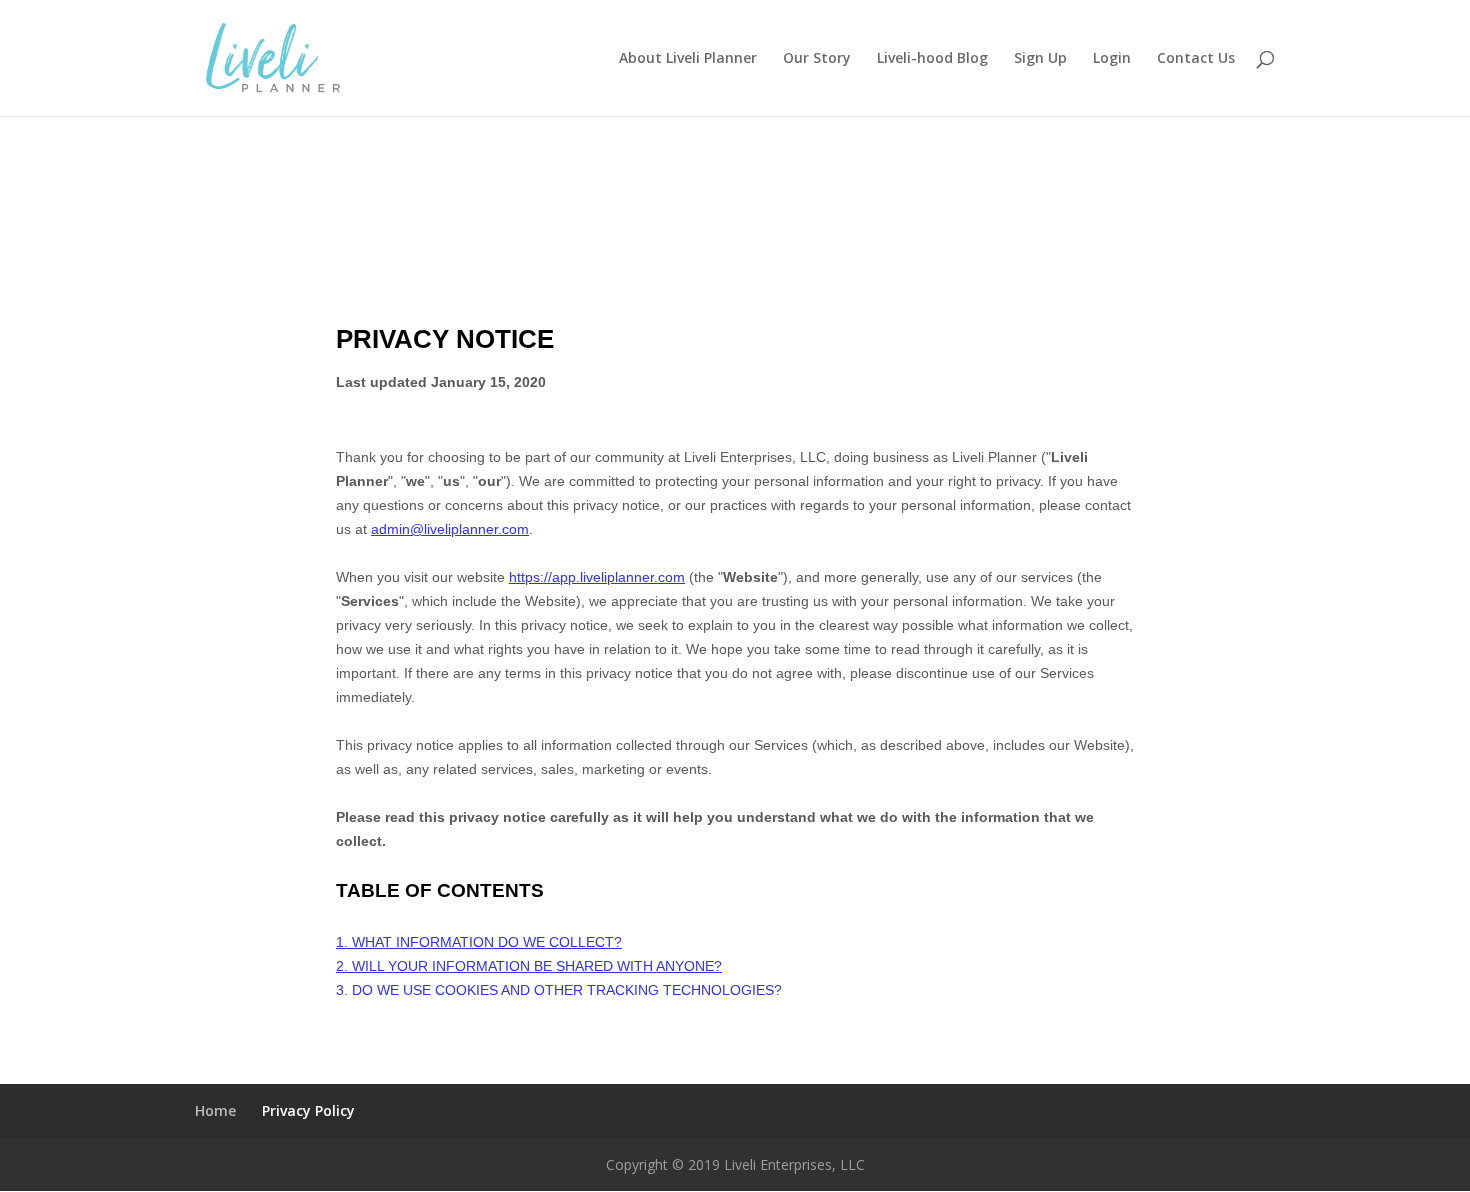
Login (1112, 59)
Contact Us (1196, 59)
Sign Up (1040, 59)
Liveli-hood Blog (932, 59)
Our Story (817, 59)
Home (215, 1110)
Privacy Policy (308, 1110)
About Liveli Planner (688, 59)
